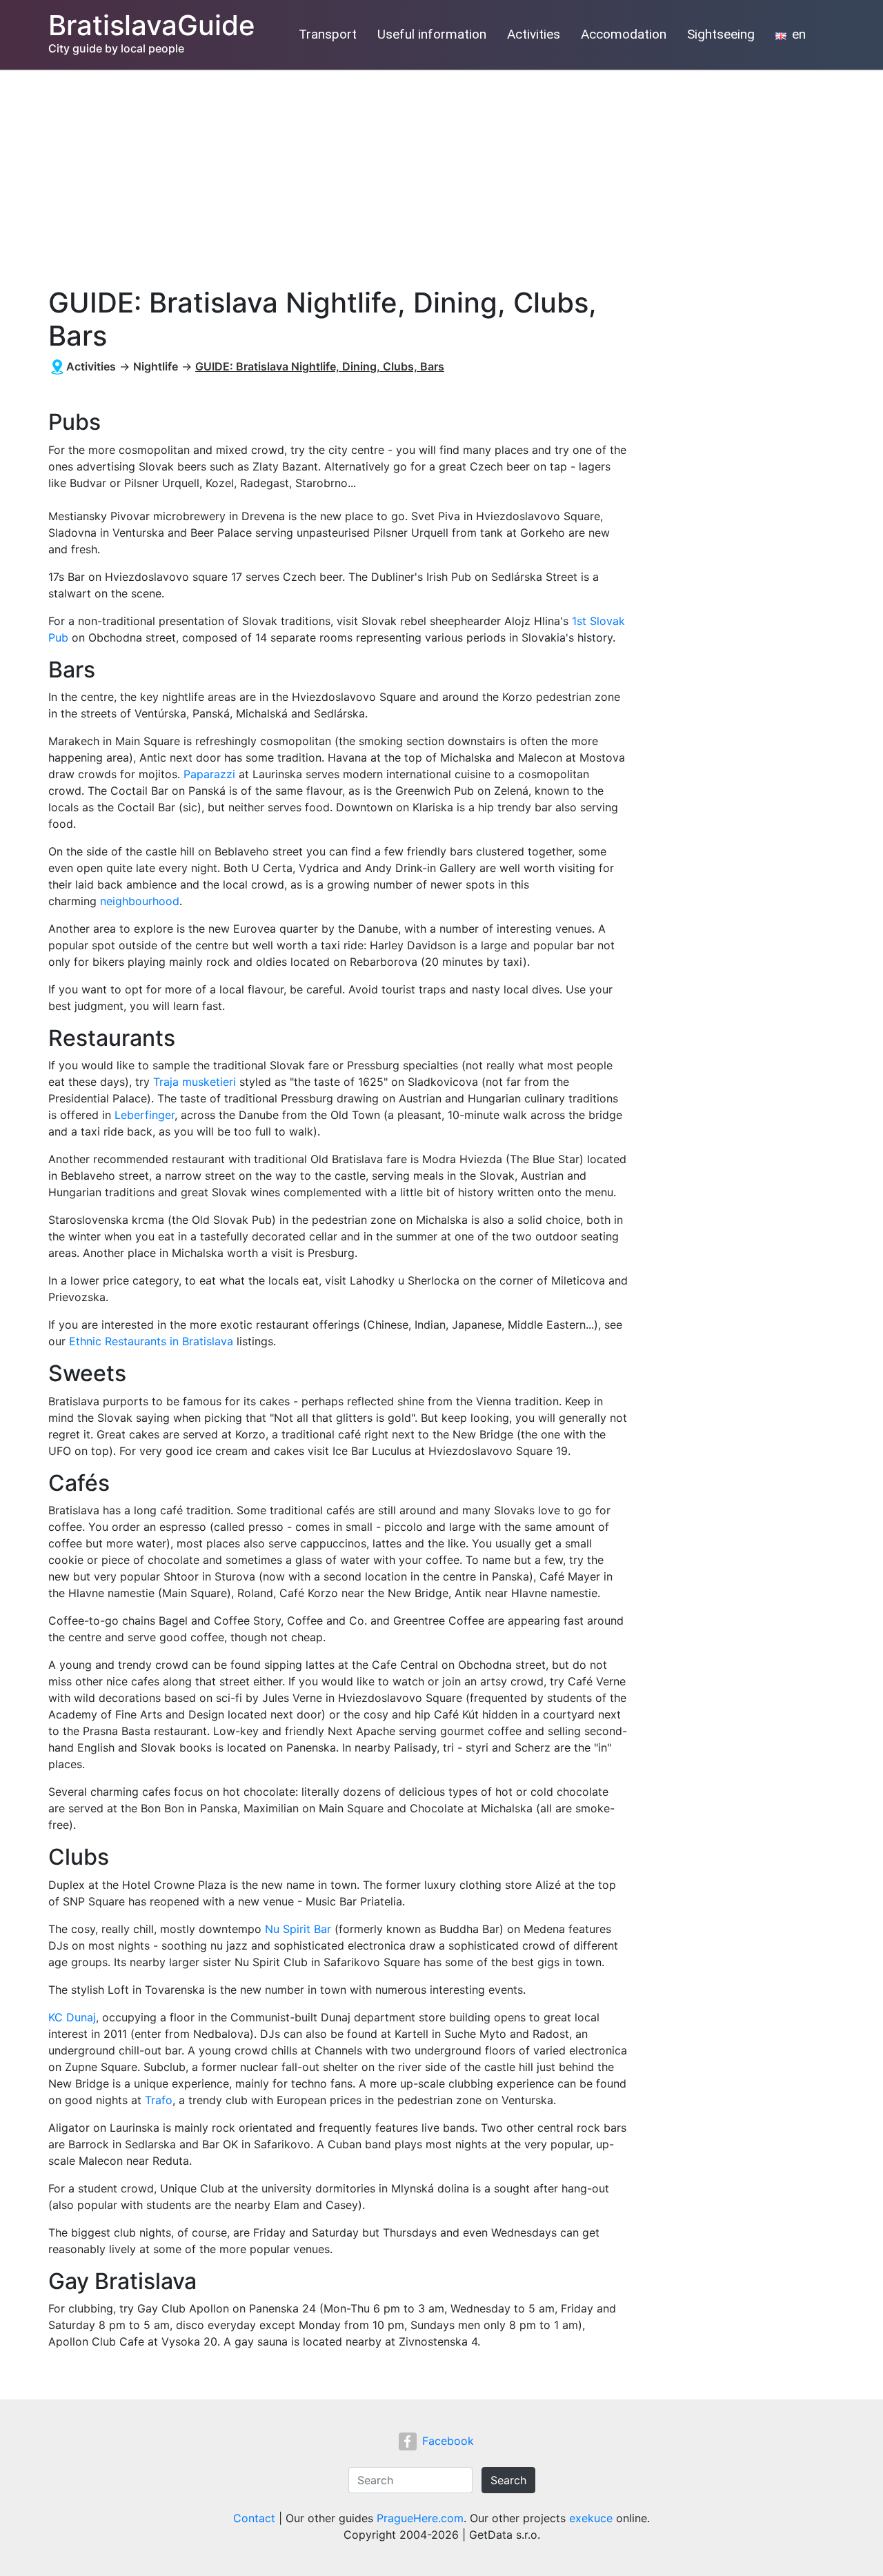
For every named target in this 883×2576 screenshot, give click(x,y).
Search (508, 2480)
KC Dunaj (72, 2017)
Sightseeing (721, 34)
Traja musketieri (195, 1082)
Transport (328, 34)
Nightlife (156, 366)
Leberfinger (145, 1115)
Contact (254, 2518)
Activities (534, 34)
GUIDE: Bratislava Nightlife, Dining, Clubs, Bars (320, 366)
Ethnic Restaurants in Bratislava (151, 1341)
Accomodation (624, 34)
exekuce (591, 2518)
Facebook (448, 2441)
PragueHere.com (420, 2518)
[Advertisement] (441, 173)
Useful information (432, 34)
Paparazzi (209, 774)
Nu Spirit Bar (298, 1929)
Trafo (159, 2100)
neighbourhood (140, 901)
